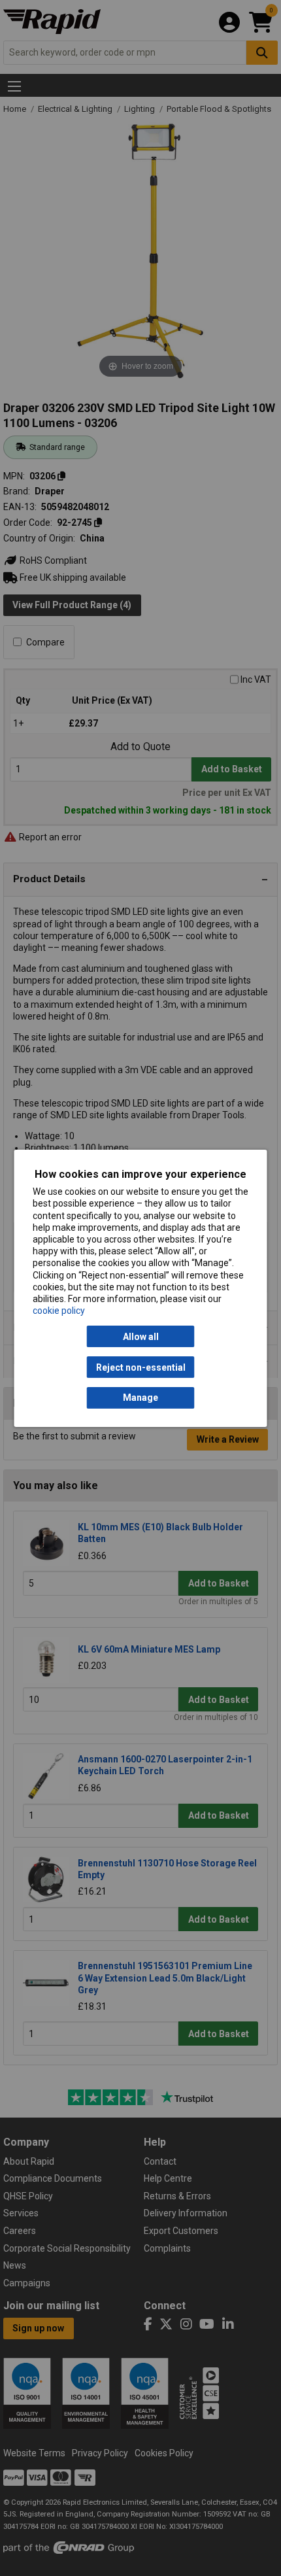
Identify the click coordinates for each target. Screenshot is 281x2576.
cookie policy (59, 1311)
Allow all (141, 1337)
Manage (140, 1398)
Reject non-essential (141, 1367)
